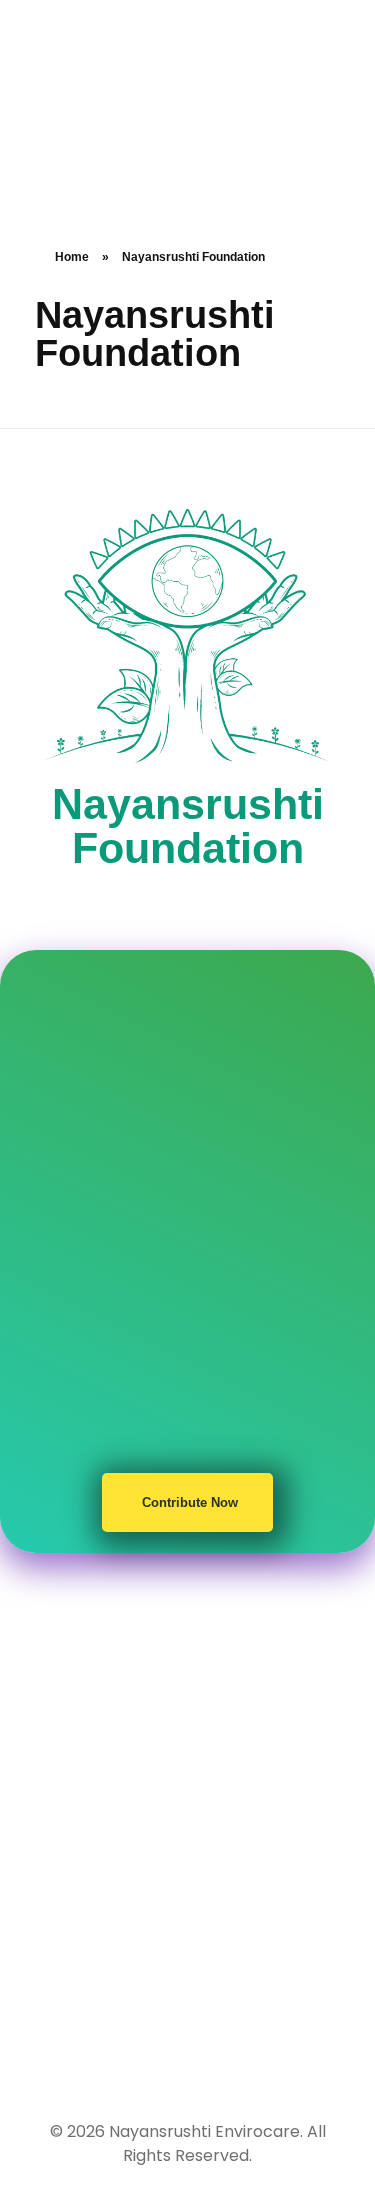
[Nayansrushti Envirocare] (92, 116)
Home (72, 257)
